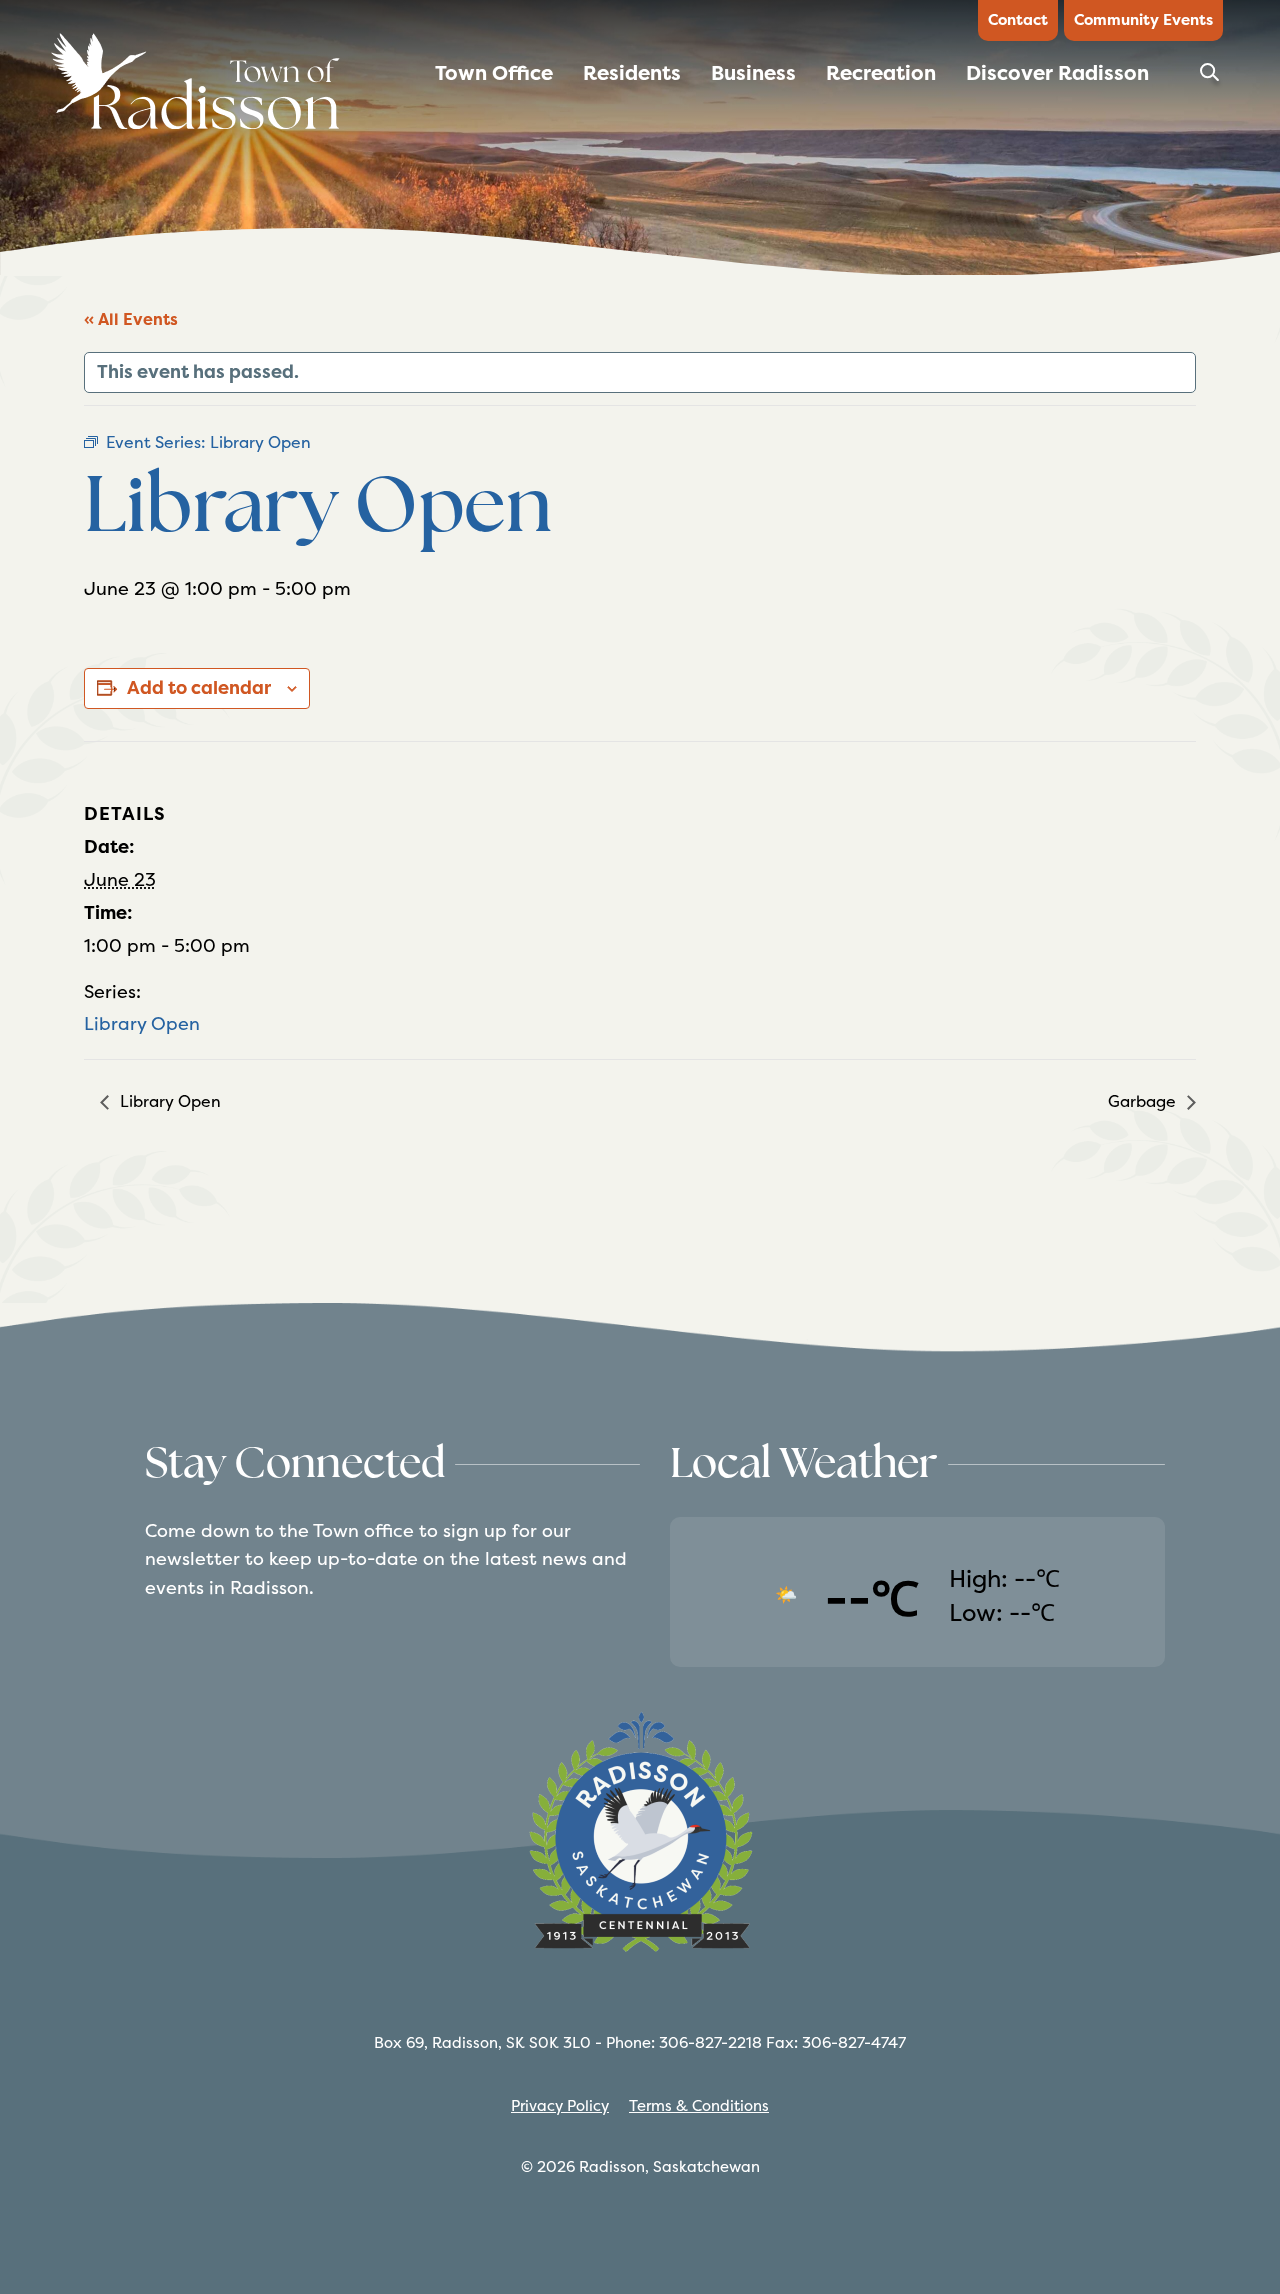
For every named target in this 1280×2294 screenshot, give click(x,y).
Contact (1018, 20)
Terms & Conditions (699, 2105)
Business (753, 73)
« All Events (131, 319)
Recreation (881, 73)
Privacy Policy (560, 2105)
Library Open (142, 1023)
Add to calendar (199, 688)
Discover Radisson (1057, 73)
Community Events (1143, 20)
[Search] (1211, 78)
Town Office (494, 73)
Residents (632, 73)
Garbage (1144, 1101)
